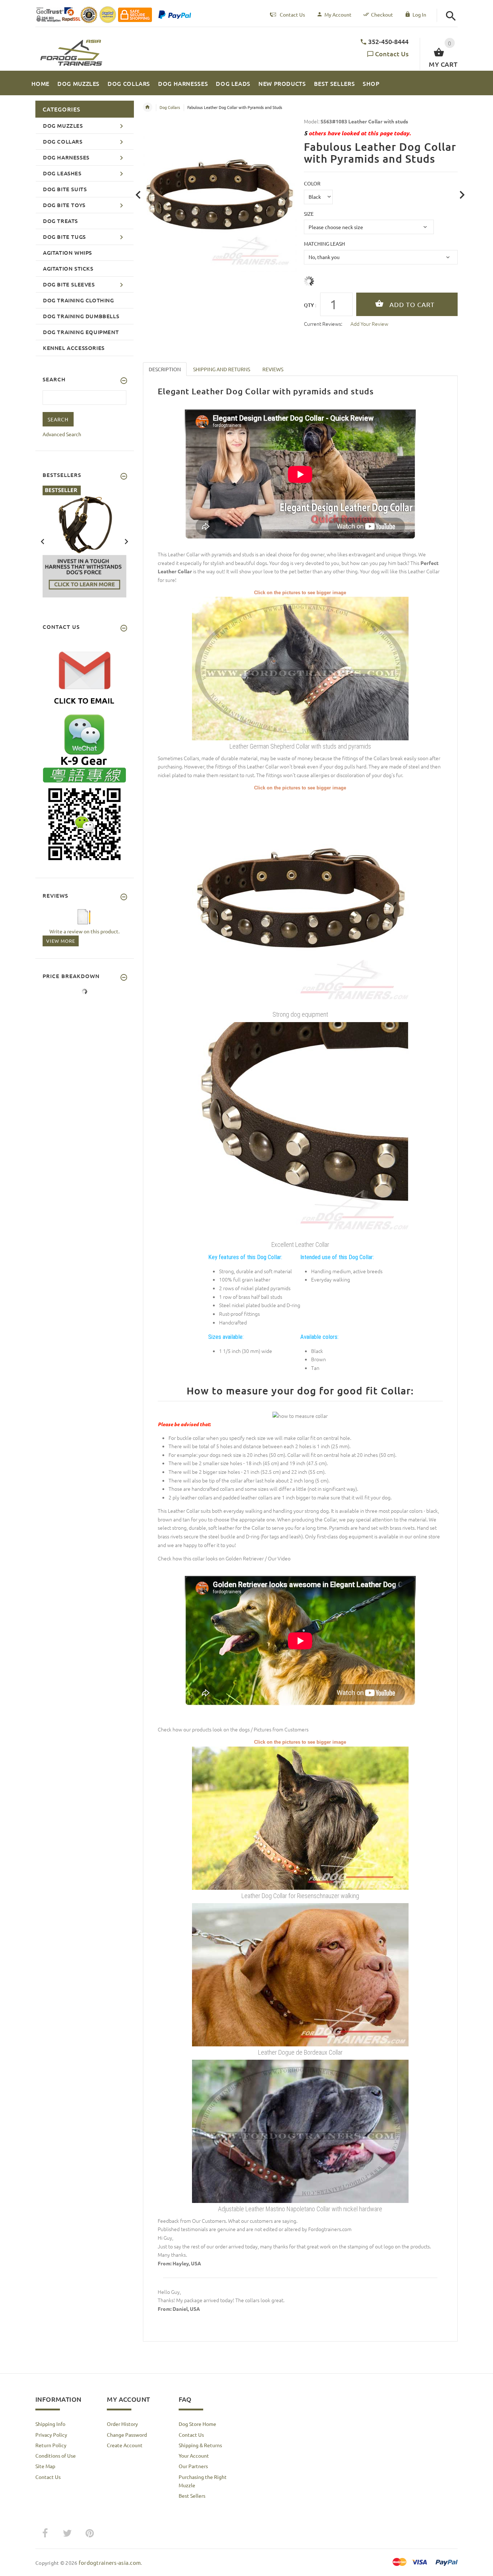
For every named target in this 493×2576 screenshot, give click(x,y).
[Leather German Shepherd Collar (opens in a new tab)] (300, 668)
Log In (419, 14)
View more (61, 941)
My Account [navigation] (338, 14)
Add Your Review (369, 324)
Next (126, 541)
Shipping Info (50, 2424)
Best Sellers (192, 2496)
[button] (451, 16)
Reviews (273, 369)
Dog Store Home (197, 2424)
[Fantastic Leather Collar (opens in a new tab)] (300, 899)
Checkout (382, 14)
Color (312, 183)
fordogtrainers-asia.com (110, 2562)
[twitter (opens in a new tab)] (67, 2533)
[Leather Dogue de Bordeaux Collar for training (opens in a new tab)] (300, 1974)
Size (309, 214)
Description (165, 369)
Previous (43, 541)
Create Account (125, 2445)
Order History (122, 2424)
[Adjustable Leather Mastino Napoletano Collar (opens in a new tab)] (300, 2131)
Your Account (194, 2455)
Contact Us (392, 54)
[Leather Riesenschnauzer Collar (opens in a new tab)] (300, 1817)
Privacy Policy (51, 2435)
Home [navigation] (148, 107)
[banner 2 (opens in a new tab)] (84, 541)
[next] (462, 195)
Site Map (45, 2466)
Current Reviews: (323, 324)
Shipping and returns (222, 369)
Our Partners (193, 2466)
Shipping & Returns (200, 2445)
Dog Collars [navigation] (170, 107)
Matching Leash (324, 244)
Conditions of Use (56, 2455)
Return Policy (51, 2445)
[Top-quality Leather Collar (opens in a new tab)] (300, 1129)
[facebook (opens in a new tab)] (45, 2533)
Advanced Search (62, 434)
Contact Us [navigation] (292, 14)
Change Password (127, 2435)
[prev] (138, 195)
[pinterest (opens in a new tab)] (90, 2533)
